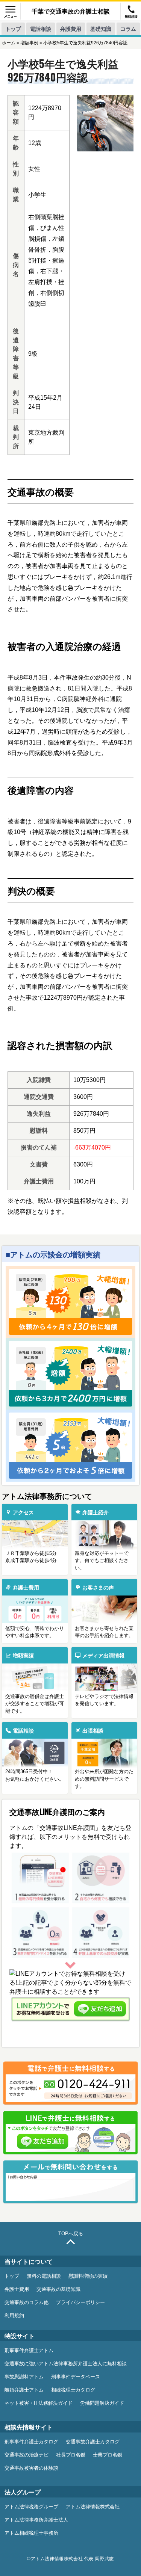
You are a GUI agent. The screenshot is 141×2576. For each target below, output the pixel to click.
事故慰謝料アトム (24, 2377)
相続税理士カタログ (73, 2390)
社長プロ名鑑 (71, 2455)
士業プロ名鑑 (108, 2455)
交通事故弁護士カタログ (93, 2442)
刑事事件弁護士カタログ (31, 2442)
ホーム (9, 43)
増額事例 (29, 43)
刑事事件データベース (76, 2377)
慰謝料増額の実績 (88, 2276)
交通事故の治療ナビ (27, 2455)
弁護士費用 (17, 2289)
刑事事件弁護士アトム (29, 2351)
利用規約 (14, 2316)
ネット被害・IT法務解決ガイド (39, 2403)
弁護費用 (71, 29)
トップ (13, 29)
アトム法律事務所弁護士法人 (36, 2520)
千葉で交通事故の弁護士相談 (71, 11)
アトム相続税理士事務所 (31, 2533)
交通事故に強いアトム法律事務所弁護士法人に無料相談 (66, 2364)
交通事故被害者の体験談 (31, 2468)
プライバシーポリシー (80, 2303)
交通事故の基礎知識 (58, 2289)
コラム (128, 29)
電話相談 (41, 29)
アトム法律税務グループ (31, 2507)
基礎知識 (101, 29)
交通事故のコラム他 (27, 2303)
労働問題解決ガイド (102, 2403)
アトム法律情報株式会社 (93, 2507)
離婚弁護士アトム (24, 2390)
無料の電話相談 (44, 2276)
